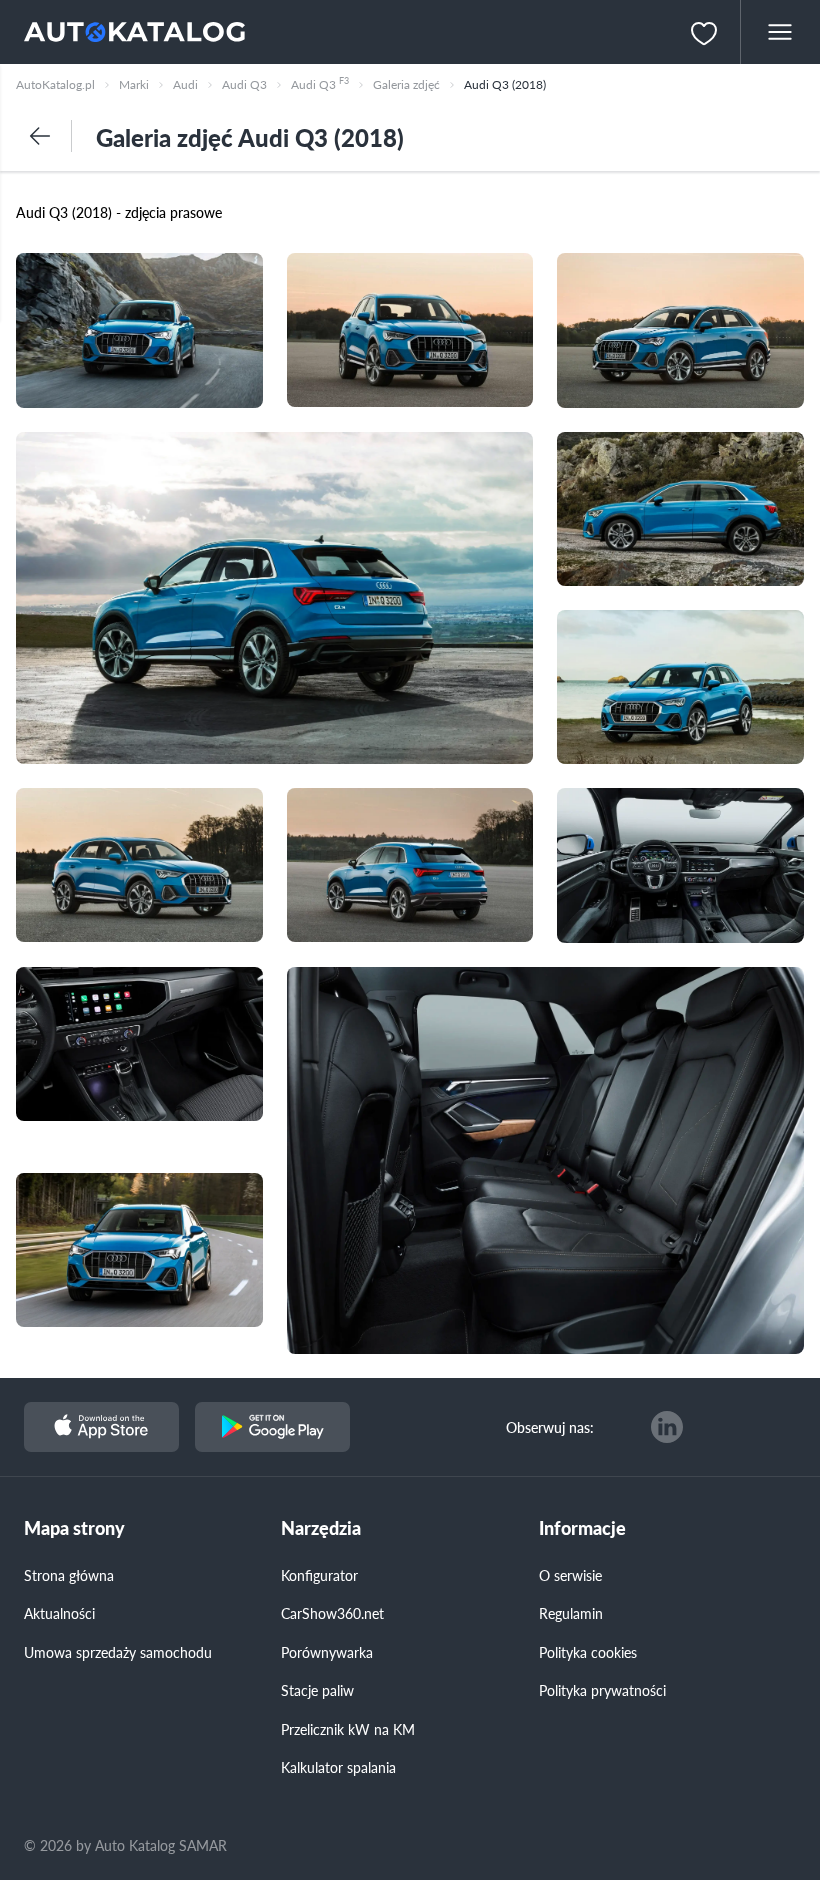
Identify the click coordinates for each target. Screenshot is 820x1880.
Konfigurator (319, 1575)
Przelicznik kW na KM (348, 1729)
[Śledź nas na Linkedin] (667, 1427)
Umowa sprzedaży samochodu (118, 1652)
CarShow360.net (332, 1613)
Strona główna (69, 1575)
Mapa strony (74, 1528)
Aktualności (59, 1613)
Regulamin (571, 1613)
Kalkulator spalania (338, 1767)
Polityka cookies (588, 1652)
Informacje (582, 1528)
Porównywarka (327, 1652)
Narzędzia (321, 1528)
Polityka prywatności (602, 1690)
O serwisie (570, 1575)
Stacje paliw (317, 1690)
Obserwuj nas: (550, 1427)
